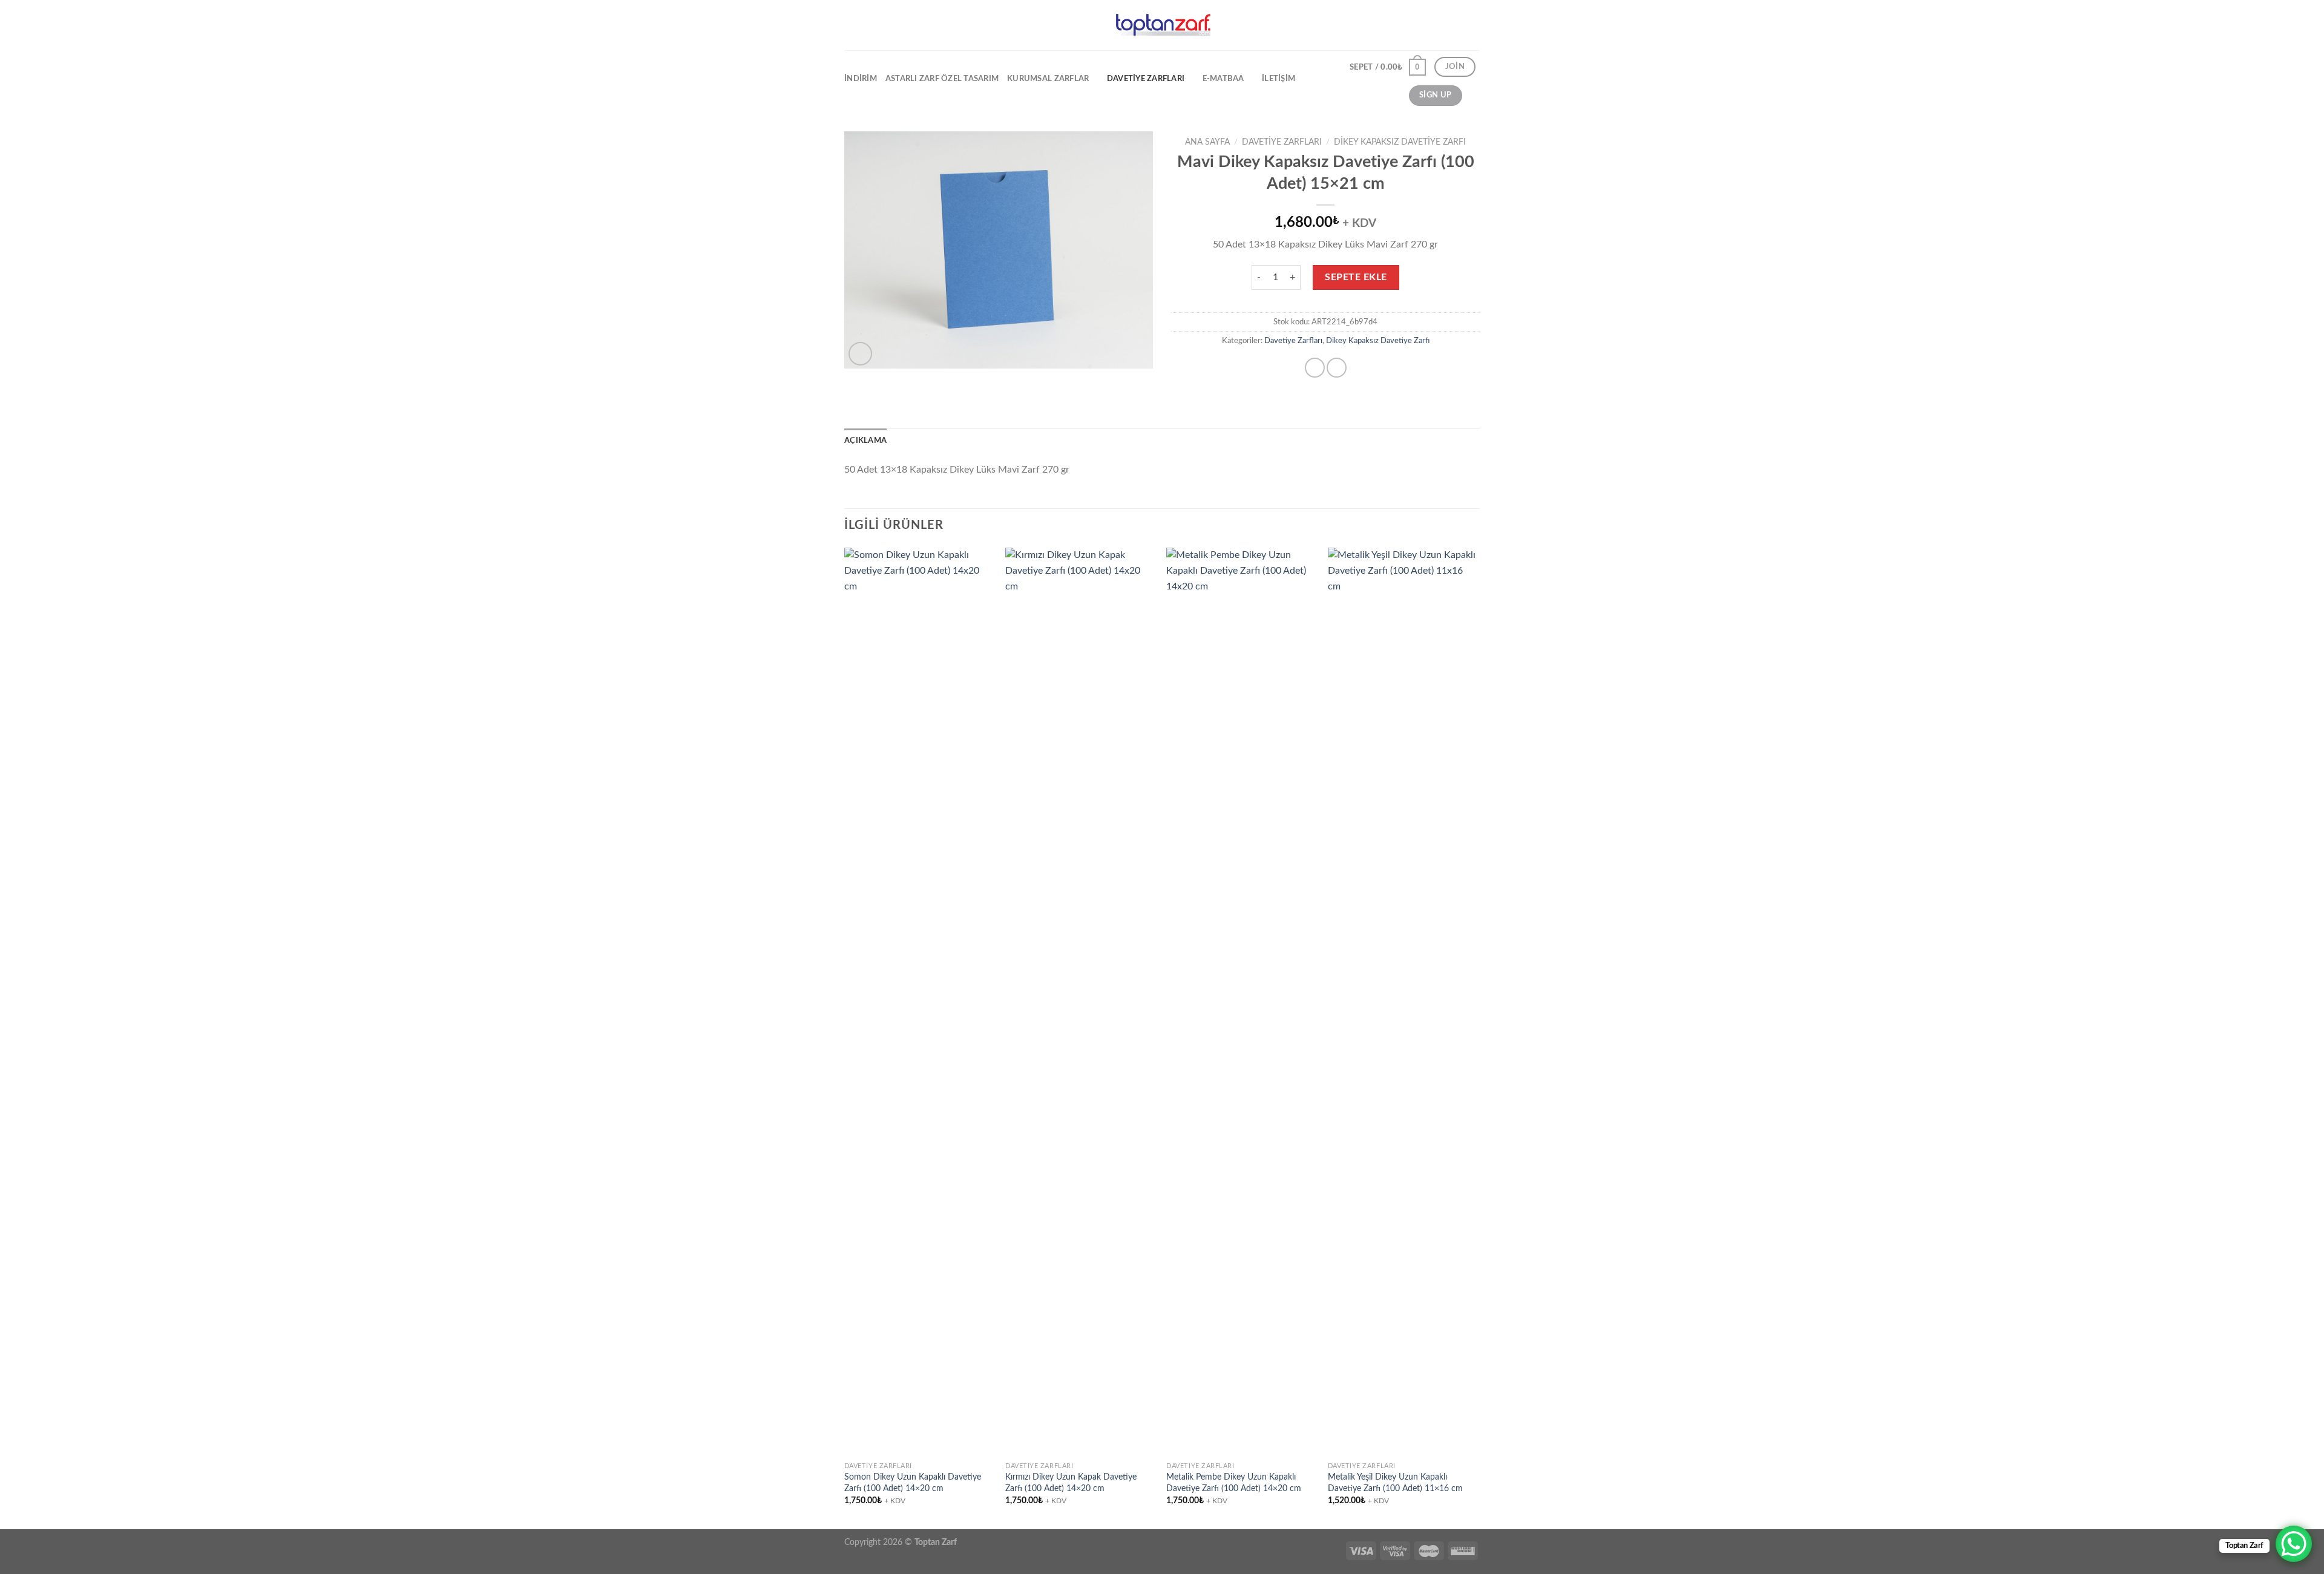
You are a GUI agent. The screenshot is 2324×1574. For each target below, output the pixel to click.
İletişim (1279, 79)
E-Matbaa (1223, 79)
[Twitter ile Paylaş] (1337, 368)
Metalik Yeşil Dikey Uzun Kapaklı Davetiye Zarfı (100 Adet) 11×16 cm (1395, 1483)
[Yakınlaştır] (860, 354)
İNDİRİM (861, 79)
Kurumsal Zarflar (1048, 79)
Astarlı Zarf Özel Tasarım (942, 79)
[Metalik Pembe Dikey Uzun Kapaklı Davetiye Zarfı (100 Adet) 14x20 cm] (1241, 1002)
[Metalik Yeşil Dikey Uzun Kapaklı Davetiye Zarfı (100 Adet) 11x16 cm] (1403, 1002)
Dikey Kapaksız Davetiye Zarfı (1400, 142)
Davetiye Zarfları (1146, 79)
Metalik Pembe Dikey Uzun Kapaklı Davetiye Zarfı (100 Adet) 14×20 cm (1234, 1483)
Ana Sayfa (1207, 142)
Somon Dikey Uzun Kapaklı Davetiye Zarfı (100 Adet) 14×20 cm (913, 1483)
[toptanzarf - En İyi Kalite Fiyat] (1162, 25)
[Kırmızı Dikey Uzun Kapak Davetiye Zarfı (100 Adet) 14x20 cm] (1080, 1002)
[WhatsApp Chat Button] (2294, 1544)
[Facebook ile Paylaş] (1315, 368)
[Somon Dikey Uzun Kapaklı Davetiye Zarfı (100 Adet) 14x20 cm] (919, 1002)
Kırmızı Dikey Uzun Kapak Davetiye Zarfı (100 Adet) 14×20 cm (1071, 1483)
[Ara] (1475, 96)
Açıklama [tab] (865, 441)
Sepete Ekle (1356, 277)
